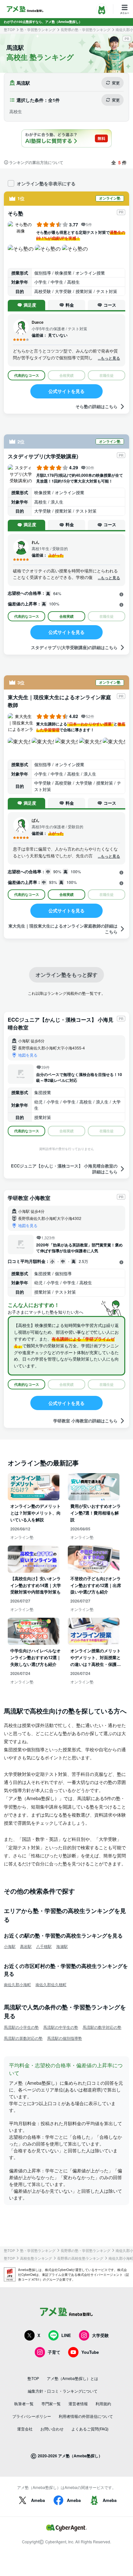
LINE (66, 2335)
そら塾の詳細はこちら (97, 406)
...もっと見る (109, 358)
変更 (116, 83)
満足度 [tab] (30, 305)
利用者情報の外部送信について (86, 2416)
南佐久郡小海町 (17, 1984)
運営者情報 (78, 2403)
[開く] (121, 594)
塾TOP (9, 30)
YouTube (90, 2352)
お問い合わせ (52, 2429)
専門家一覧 (51, 2403)
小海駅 (10, 1946)
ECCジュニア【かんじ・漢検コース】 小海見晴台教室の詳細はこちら (64, 1169)
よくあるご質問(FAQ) (90, 2429)
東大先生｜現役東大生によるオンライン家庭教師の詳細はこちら (63, 929)
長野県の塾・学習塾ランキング (86, 30)
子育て (54, 2352)
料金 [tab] (70, 305)
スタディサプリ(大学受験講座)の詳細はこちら (74, 647)
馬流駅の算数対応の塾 (23, 2038)
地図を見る (28, 1055)
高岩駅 (26, 1946)
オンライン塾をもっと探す (66, 975)
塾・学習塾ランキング (38, 30)
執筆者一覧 (24, 2403)
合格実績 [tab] (66, 616)
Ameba (38, 2500)
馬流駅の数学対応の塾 (102, 2027)
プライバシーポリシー (32, 2416)
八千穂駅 (44, 1946)
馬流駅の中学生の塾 (61, 2027)
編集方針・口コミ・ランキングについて (63, 2391)
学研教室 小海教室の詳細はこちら (85, 1421)
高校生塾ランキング (36, 2258)
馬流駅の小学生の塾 (21, 2027)
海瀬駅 (62, 1946)
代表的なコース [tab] (27, 375)
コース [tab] (110, 305)
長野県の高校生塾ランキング (80, 2258)
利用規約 (103, 2403)
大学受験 (100, 2335)
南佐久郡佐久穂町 (51, 1984)
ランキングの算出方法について (36, 162)
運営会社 (25, 2429)
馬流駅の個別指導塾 (65, 2038)
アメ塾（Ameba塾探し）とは (72, 2378)
